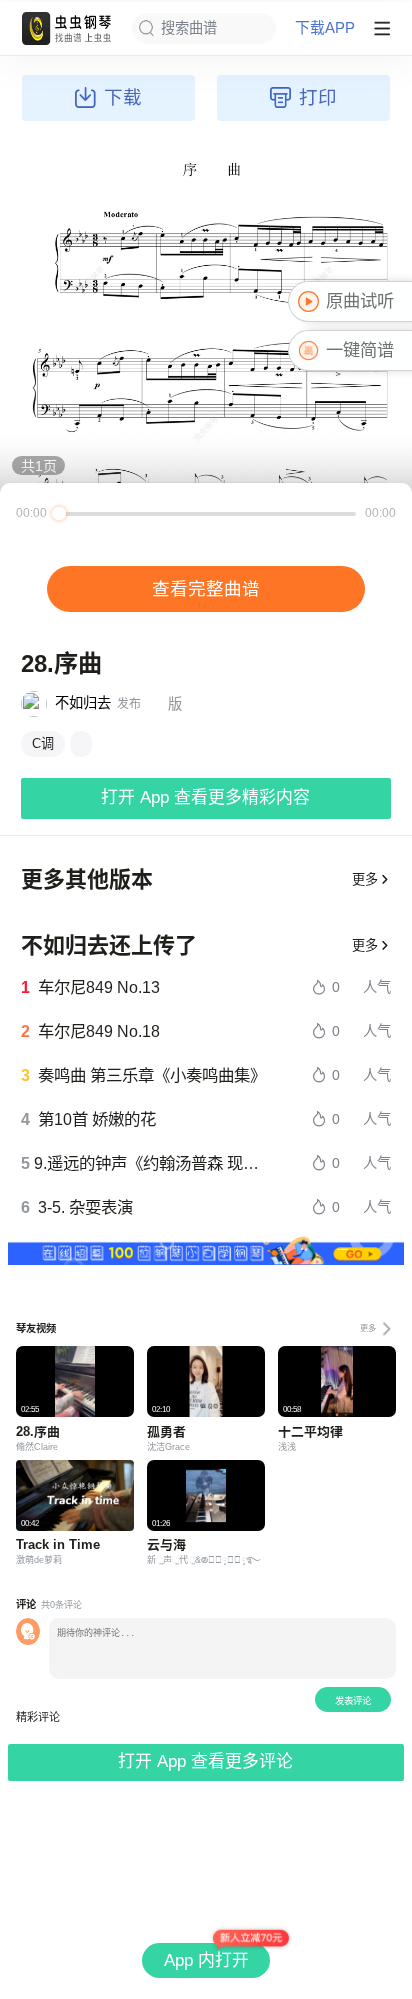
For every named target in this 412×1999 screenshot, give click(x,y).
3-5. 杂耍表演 (85, 1207)
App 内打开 (206, 1960)
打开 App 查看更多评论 (205, 1761)
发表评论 (353, 1700)
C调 (43, 743)
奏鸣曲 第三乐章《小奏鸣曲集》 (152, 1075)
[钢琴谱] (81, 744)
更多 (365, 879)
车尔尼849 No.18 (99, 1031)
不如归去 (83, 703)
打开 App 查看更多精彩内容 (205, 797)
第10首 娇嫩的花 (97, 1119)
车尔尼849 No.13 (99, 987)
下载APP (325, 28)
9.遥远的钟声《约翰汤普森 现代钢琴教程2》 (151, 1163)
